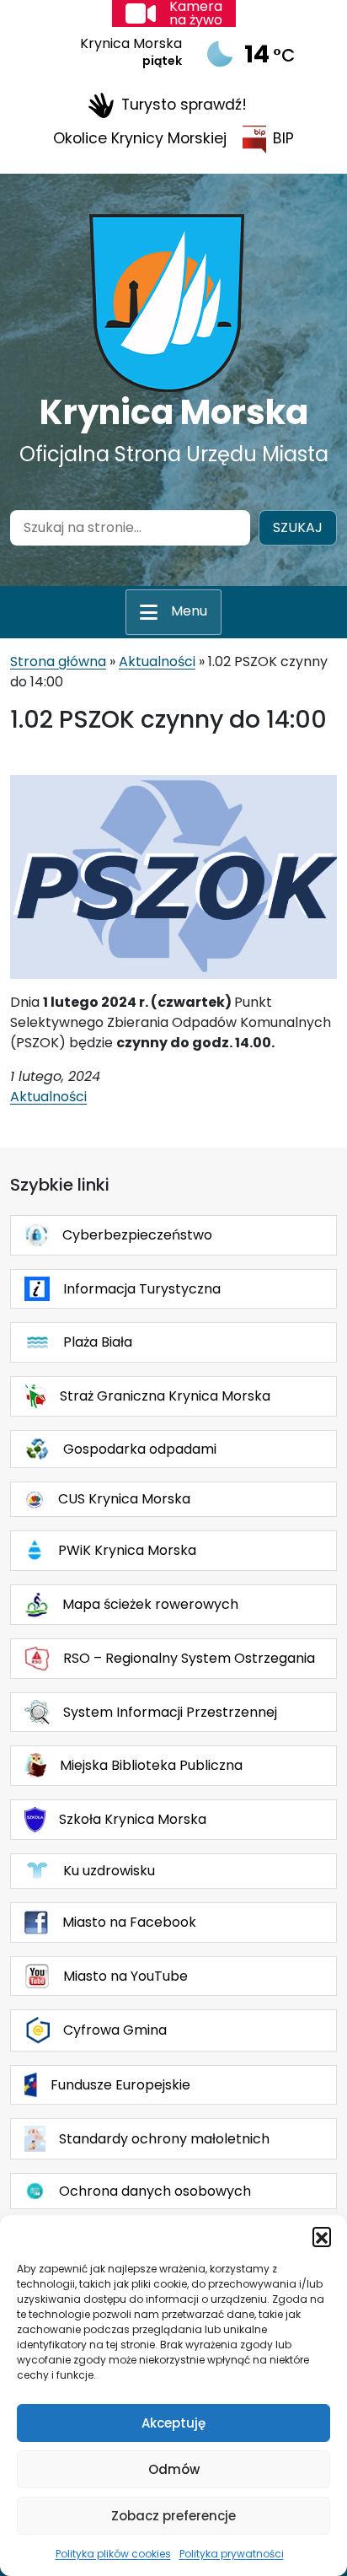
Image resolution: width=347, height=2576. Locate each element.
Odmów (174, 2469)
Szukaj (298, 527)
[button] (322, 2236)
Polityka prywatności (232, 2554)
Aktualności (157, 661)
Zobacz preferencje (173, 2516)
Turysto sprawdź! (184, 105)
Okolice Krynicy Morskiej (140, 138)
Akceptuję (173, 2423)
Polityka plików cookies (113, 2554)
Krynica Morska (174, 412)
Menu (189, 611)
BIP (283, 138)
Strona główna (58, 661)
